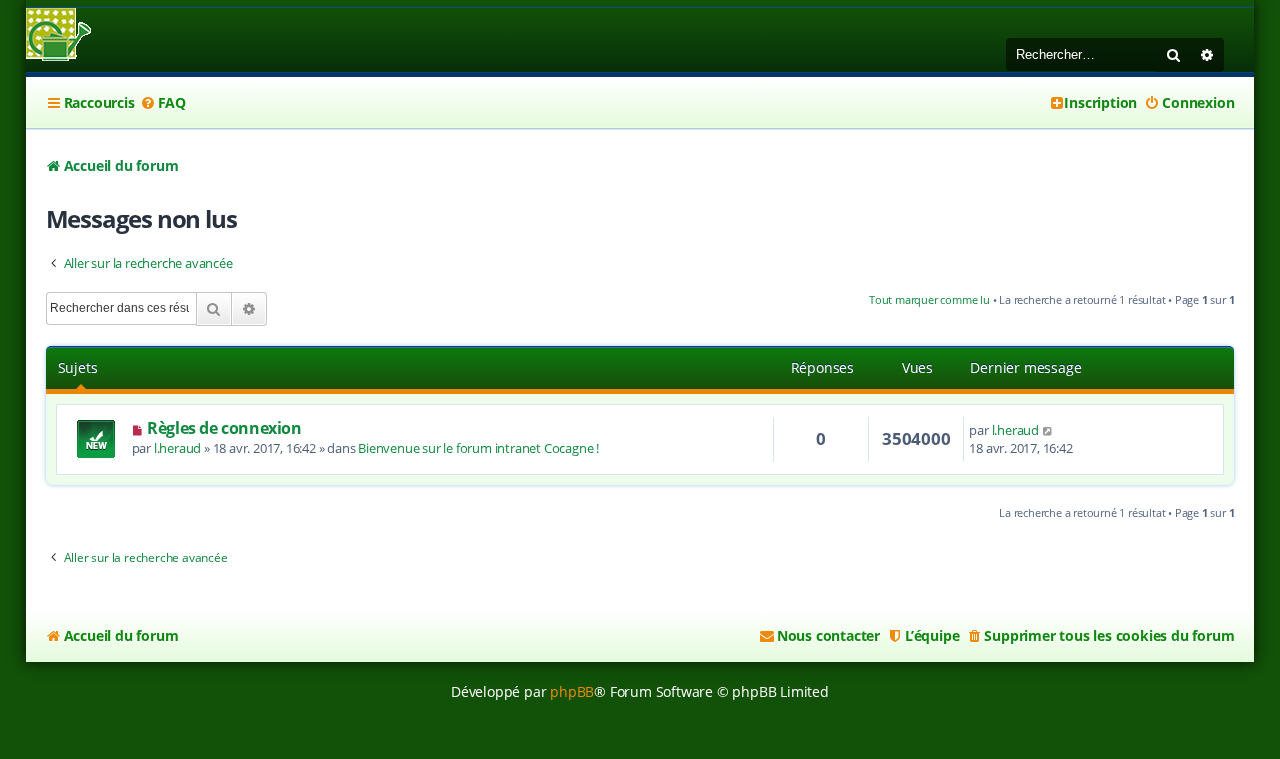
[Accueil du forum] (58, 36)
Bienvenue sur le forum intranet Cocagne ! (478, 448)
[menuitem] (163, 103)
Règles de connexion (224, 428)
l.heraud (177, 448)
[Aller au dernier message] (1048, 430)
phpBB (572, 691)
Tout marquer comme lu (929, 299)
